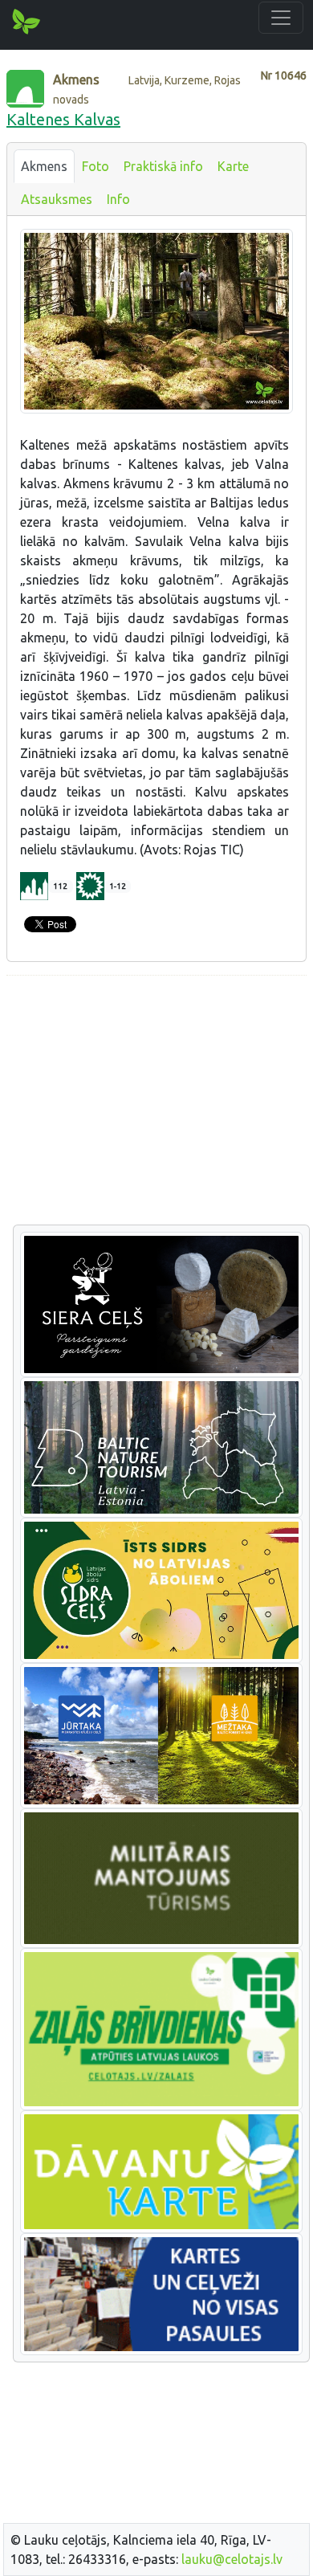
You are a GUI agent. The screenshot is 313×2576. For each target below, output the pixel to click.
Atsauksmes (57, 199)
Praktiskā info (163, 166)
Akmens (44, 166)
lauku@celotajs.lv (232, 2559)
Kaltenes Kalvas (63, 119)
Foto (96, 166)
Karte (233, 166)
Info (118, 199)
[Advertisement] (156, 1101)
